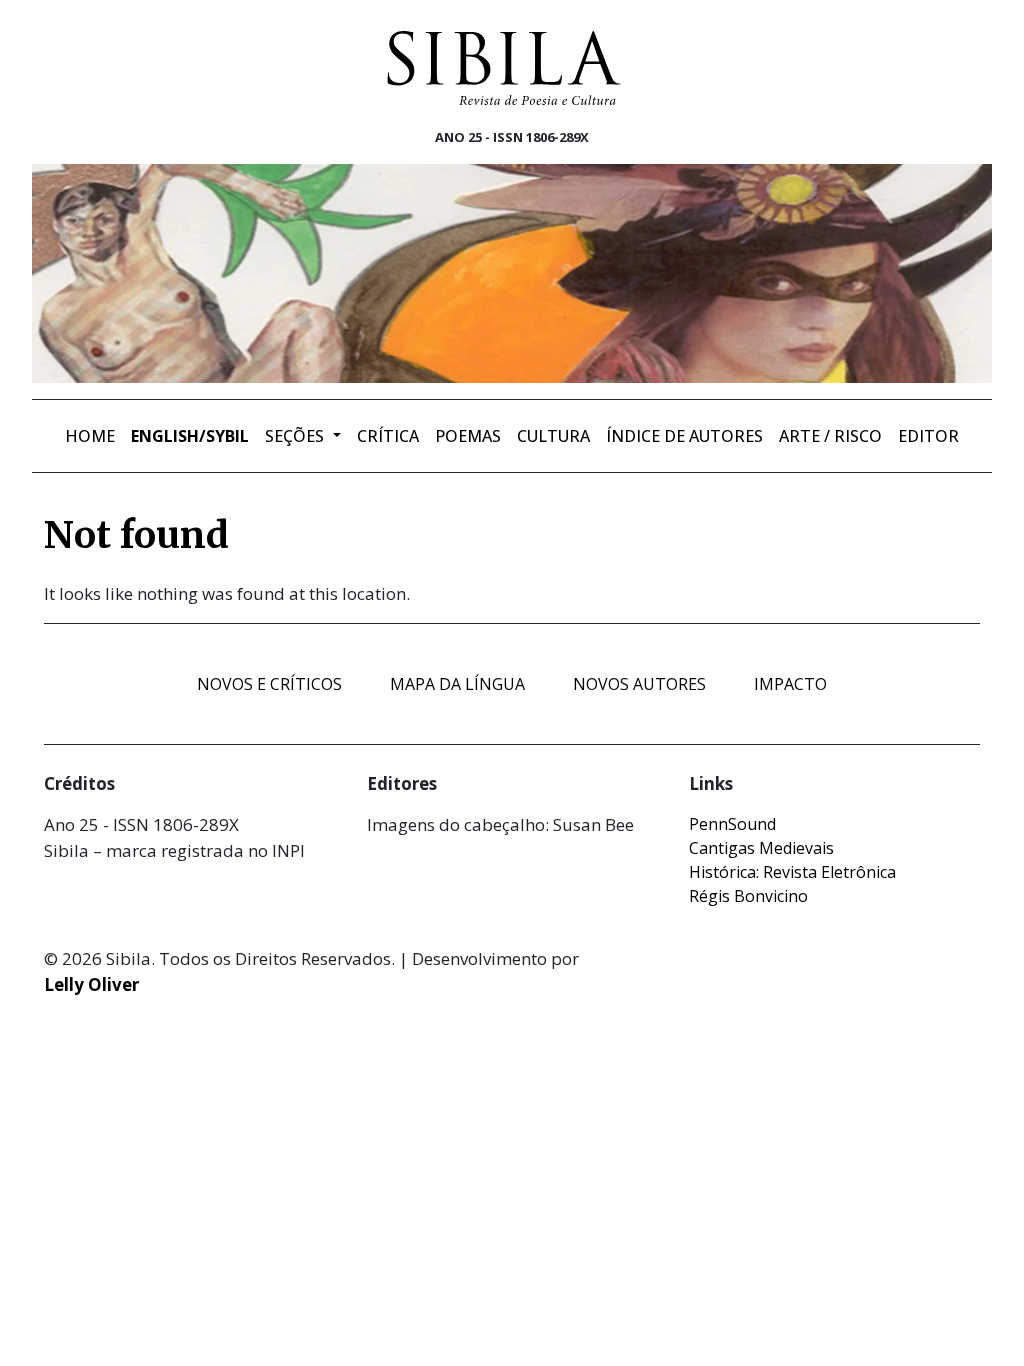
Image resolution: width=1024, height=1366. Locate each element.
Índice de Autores (684, 436)
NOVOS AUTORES (639, 684)
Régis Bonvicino (748, 896)
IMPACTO (790, 684)
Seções (296, 436)
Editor (928, 436)
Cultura (553, 436)
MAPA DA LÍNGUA (457, 684)
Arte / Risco (830, 436)
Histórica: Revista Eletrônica (792, 872)
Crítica (388, 436)
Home (90, 436)
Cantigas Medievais (761, 848)
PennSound (732, 824)
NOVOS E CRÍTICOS (269, 684)
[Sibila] (504, 68)
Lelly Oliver (91, 984)
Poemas (468, 436)
